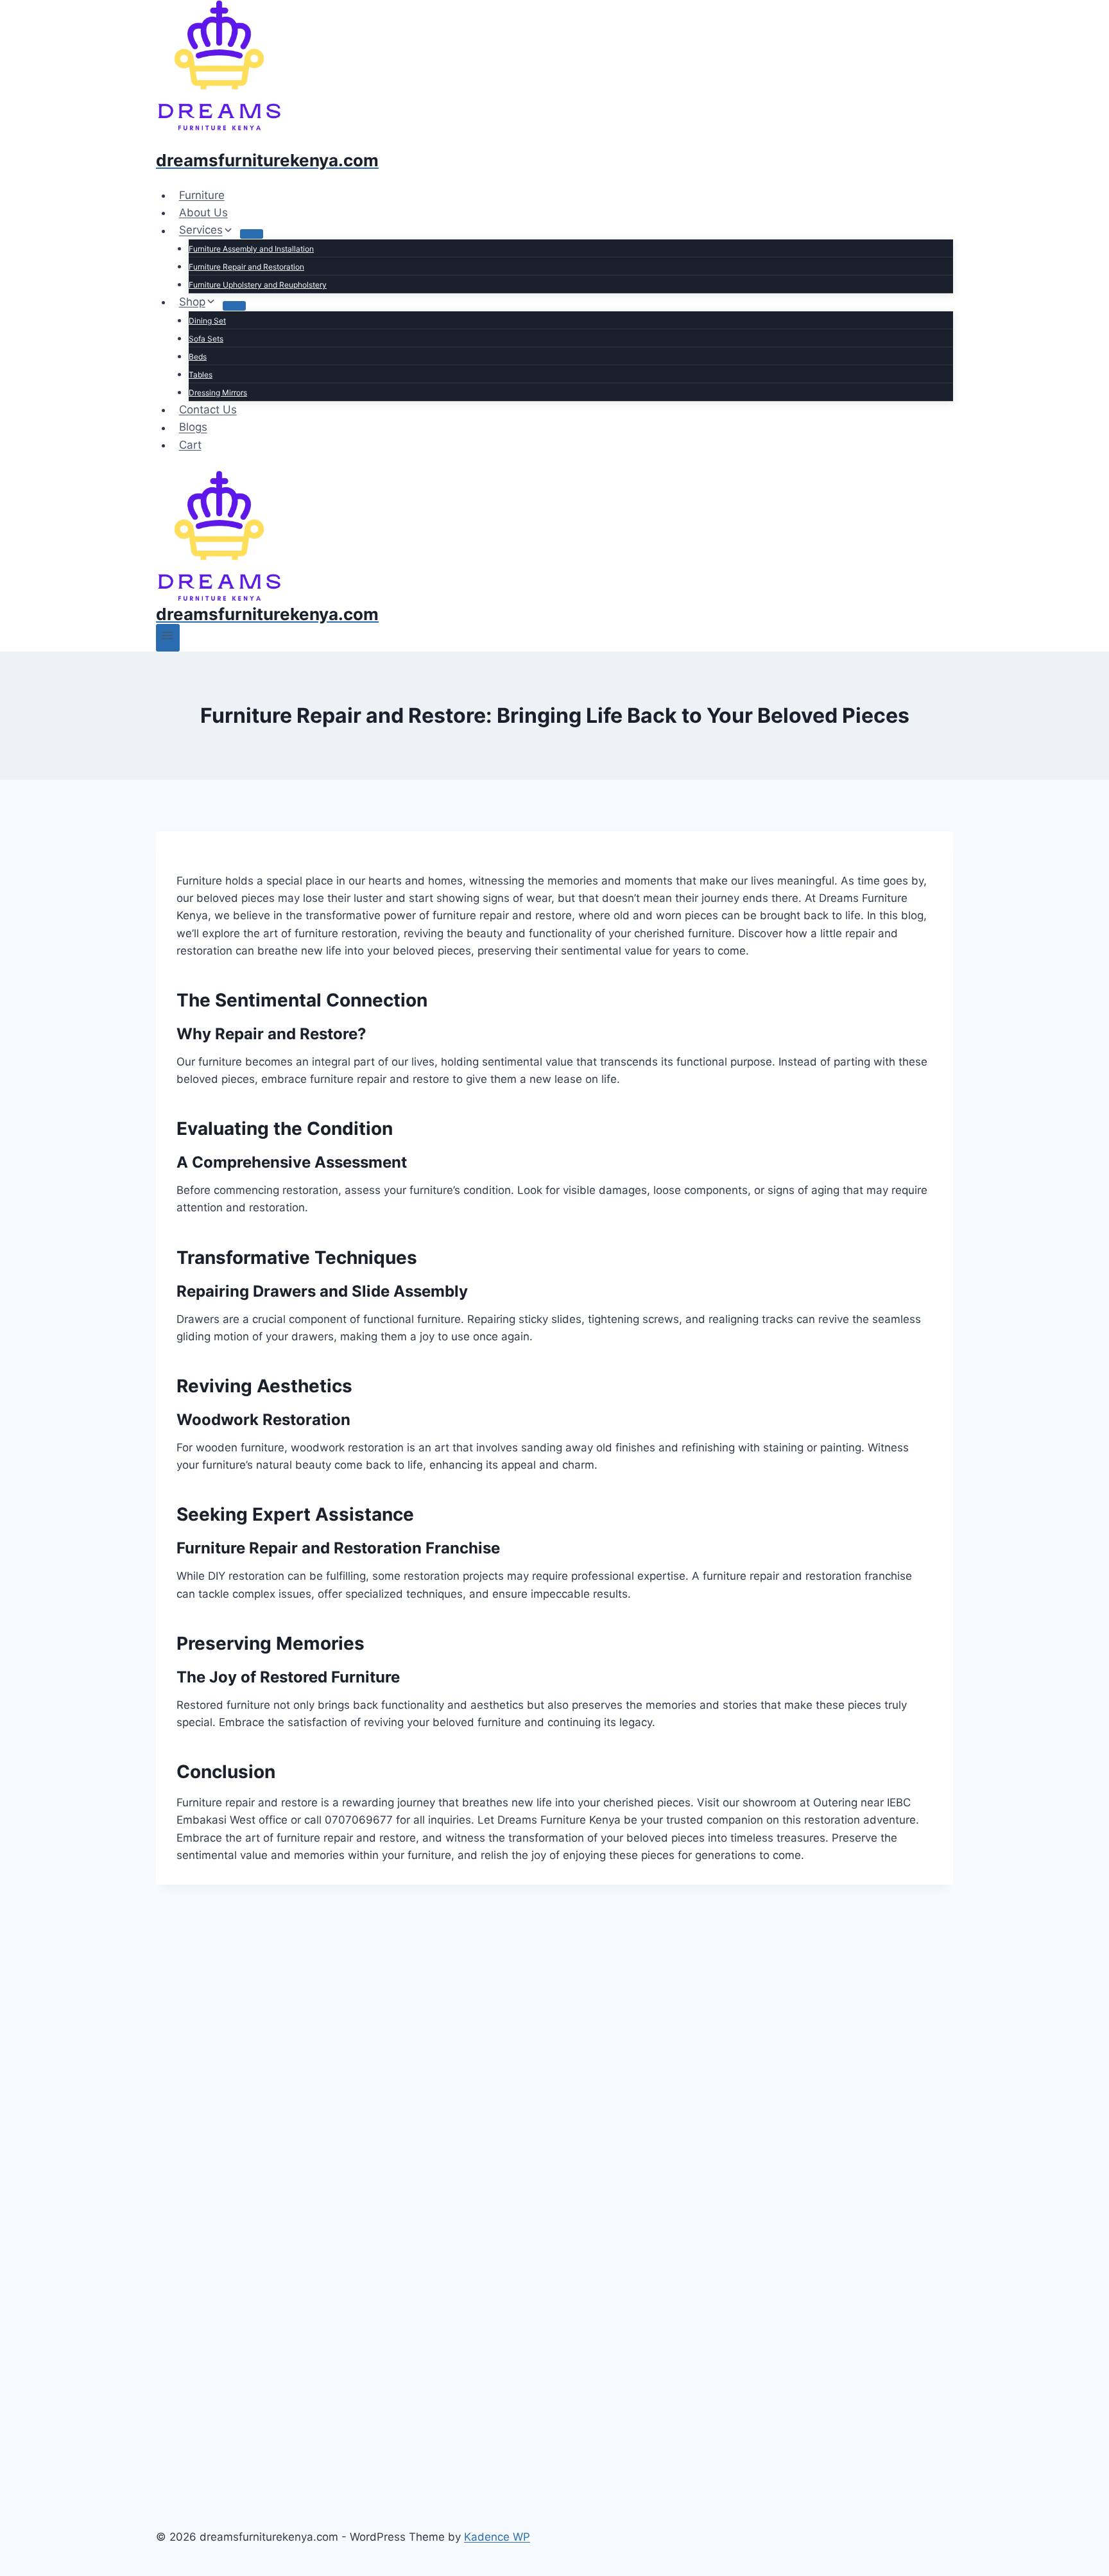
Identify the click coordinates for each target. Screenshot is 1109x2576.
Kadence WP (497, 2537)
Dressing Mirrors (218, 393)
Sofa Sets (206, 339)
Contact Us (208, 410)
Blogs (193, 428)
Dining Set (207, 321)
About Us (203, 212)
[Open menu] (168, 638)
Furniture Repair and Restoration (246, 267)
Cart (190, 445)
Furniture (202, 195)
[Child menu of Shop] (234, 306)
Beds (198, 357)
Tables (201, 375)
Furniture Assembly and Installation (251, 249)
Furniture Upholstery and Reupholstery (258, 285)
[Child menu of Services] (252, 234)
